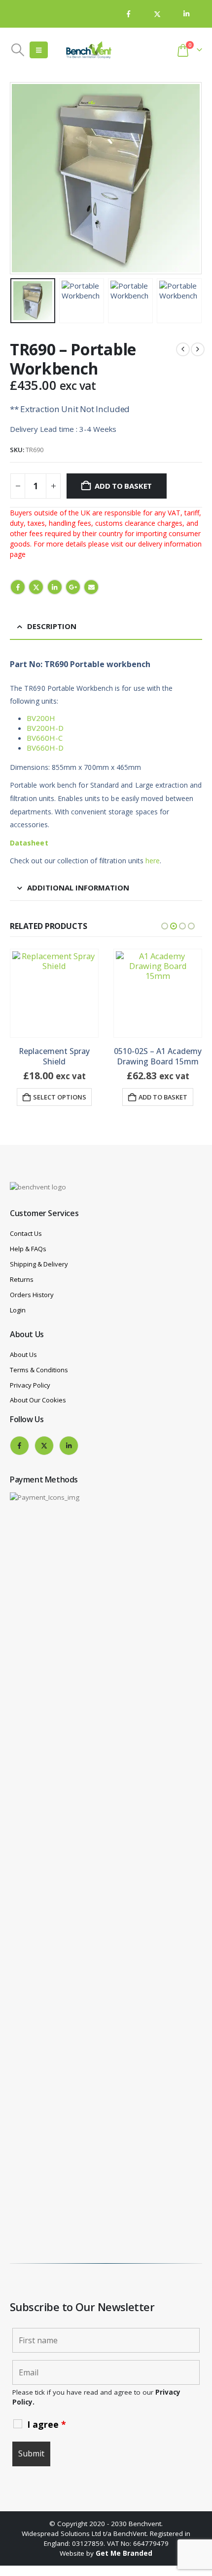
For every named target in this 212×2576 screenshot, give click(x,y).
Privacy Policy (30, 1385)
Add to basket (123, 486)
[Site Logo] (89, 50)
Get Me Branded (124, 2553)
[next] (198, 349)
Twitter (36, 587)
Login (18, 1310)
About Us (23, 1354)
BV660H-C (45, 738)
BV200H (41, 718)
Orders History (32, 1295)
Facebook (18, 587)
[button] (18, 50)
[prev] (183, 349)
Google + (73, 587)
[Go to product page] (54, 993)
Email (91, 587)
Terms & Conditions (39, 1370)
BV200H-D (45, 728)
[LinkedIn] (186, 14)
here (153, 861)
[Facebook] (129, 14)
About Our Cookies (38, 1400)
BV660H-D (45, 748)
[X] (157, 14)
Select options (60, 1097)
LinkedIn (55, 587)
